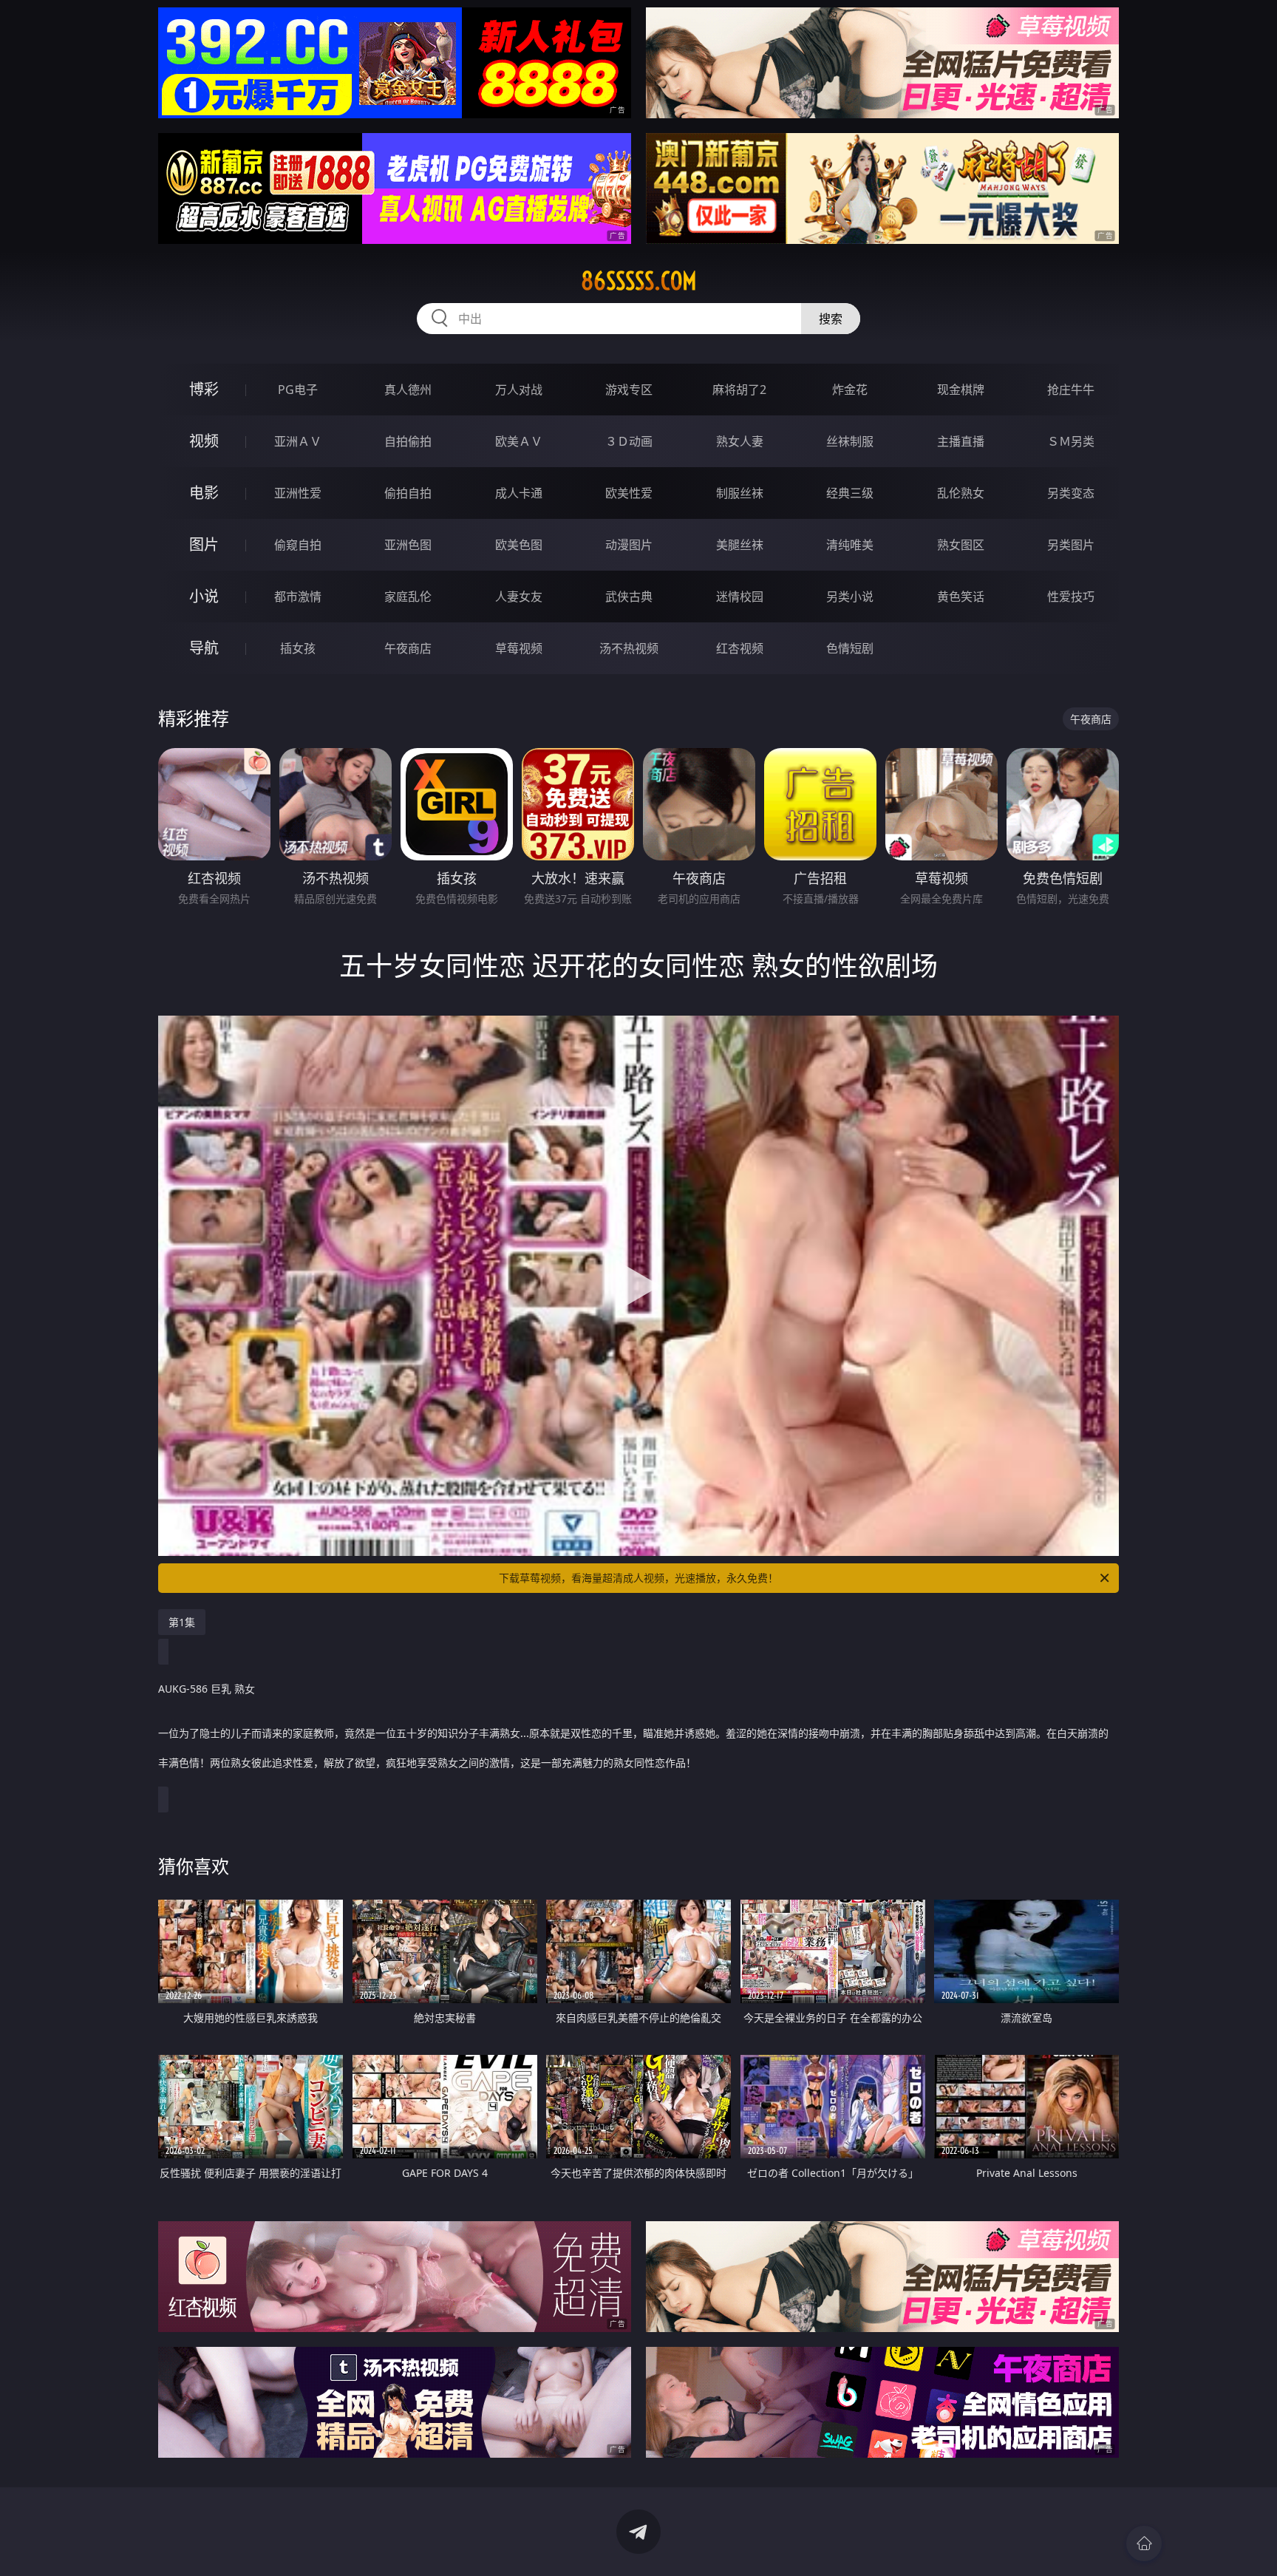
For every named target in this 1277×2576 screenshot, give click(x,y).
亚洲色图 (408, 545)
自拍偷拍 (408, 441)
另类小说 (850, 597)
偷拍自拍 (408, 493)
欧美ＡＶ (519, 441)
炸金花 (850, 390)
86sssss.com (639, 281)
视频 (204, 441)
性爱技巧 (1071, 597)
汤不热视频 (629, 648)
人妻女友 (519, 597)
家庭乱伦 (408, 597)
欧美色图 (519, 545)
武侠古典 (629, 597)
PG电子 (298, 390)
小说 (204, 596)
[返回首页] (1144, 2543)
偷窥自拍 (298, 545)
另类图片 (1071, 545)
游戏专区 (629, 390)
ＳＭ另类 (1071, 441)
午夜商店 (408, 648)
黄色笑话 (961, 597)
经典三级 (850, 493)
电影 (204, 493)
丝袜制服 (850, 441)
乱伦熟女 (961, 493)
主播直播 (961, 441)
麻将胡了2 (739, 390)
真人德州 (408, 390)
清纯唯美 (850, 545)
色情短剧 (850, 648)
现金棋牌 (961, 390)
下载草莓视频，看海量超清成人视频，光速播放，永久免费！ (638, 1578)
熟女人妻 (740, 441)
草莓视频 (519, 648)
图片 (204, 544)
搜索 (831, 319)
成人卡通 (519, 493)
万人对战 (519, 390)
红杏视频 (740, 648)
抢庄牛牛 (1071, 390)
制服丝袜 (740, 493)
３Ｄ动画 (629, 441)
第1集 (182, 1622)
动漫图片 (629, 545)
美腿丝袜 (740, 545)
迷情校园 (740, 597)
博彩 (204, 389)
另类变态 (1071, 493)
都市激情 (298, 597)
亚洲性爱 (298, 493)
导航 (204, 648)
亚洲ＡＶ (298, 441)
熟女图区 (961, 545)
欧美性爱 (629, 493)
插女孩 (298, 648)
